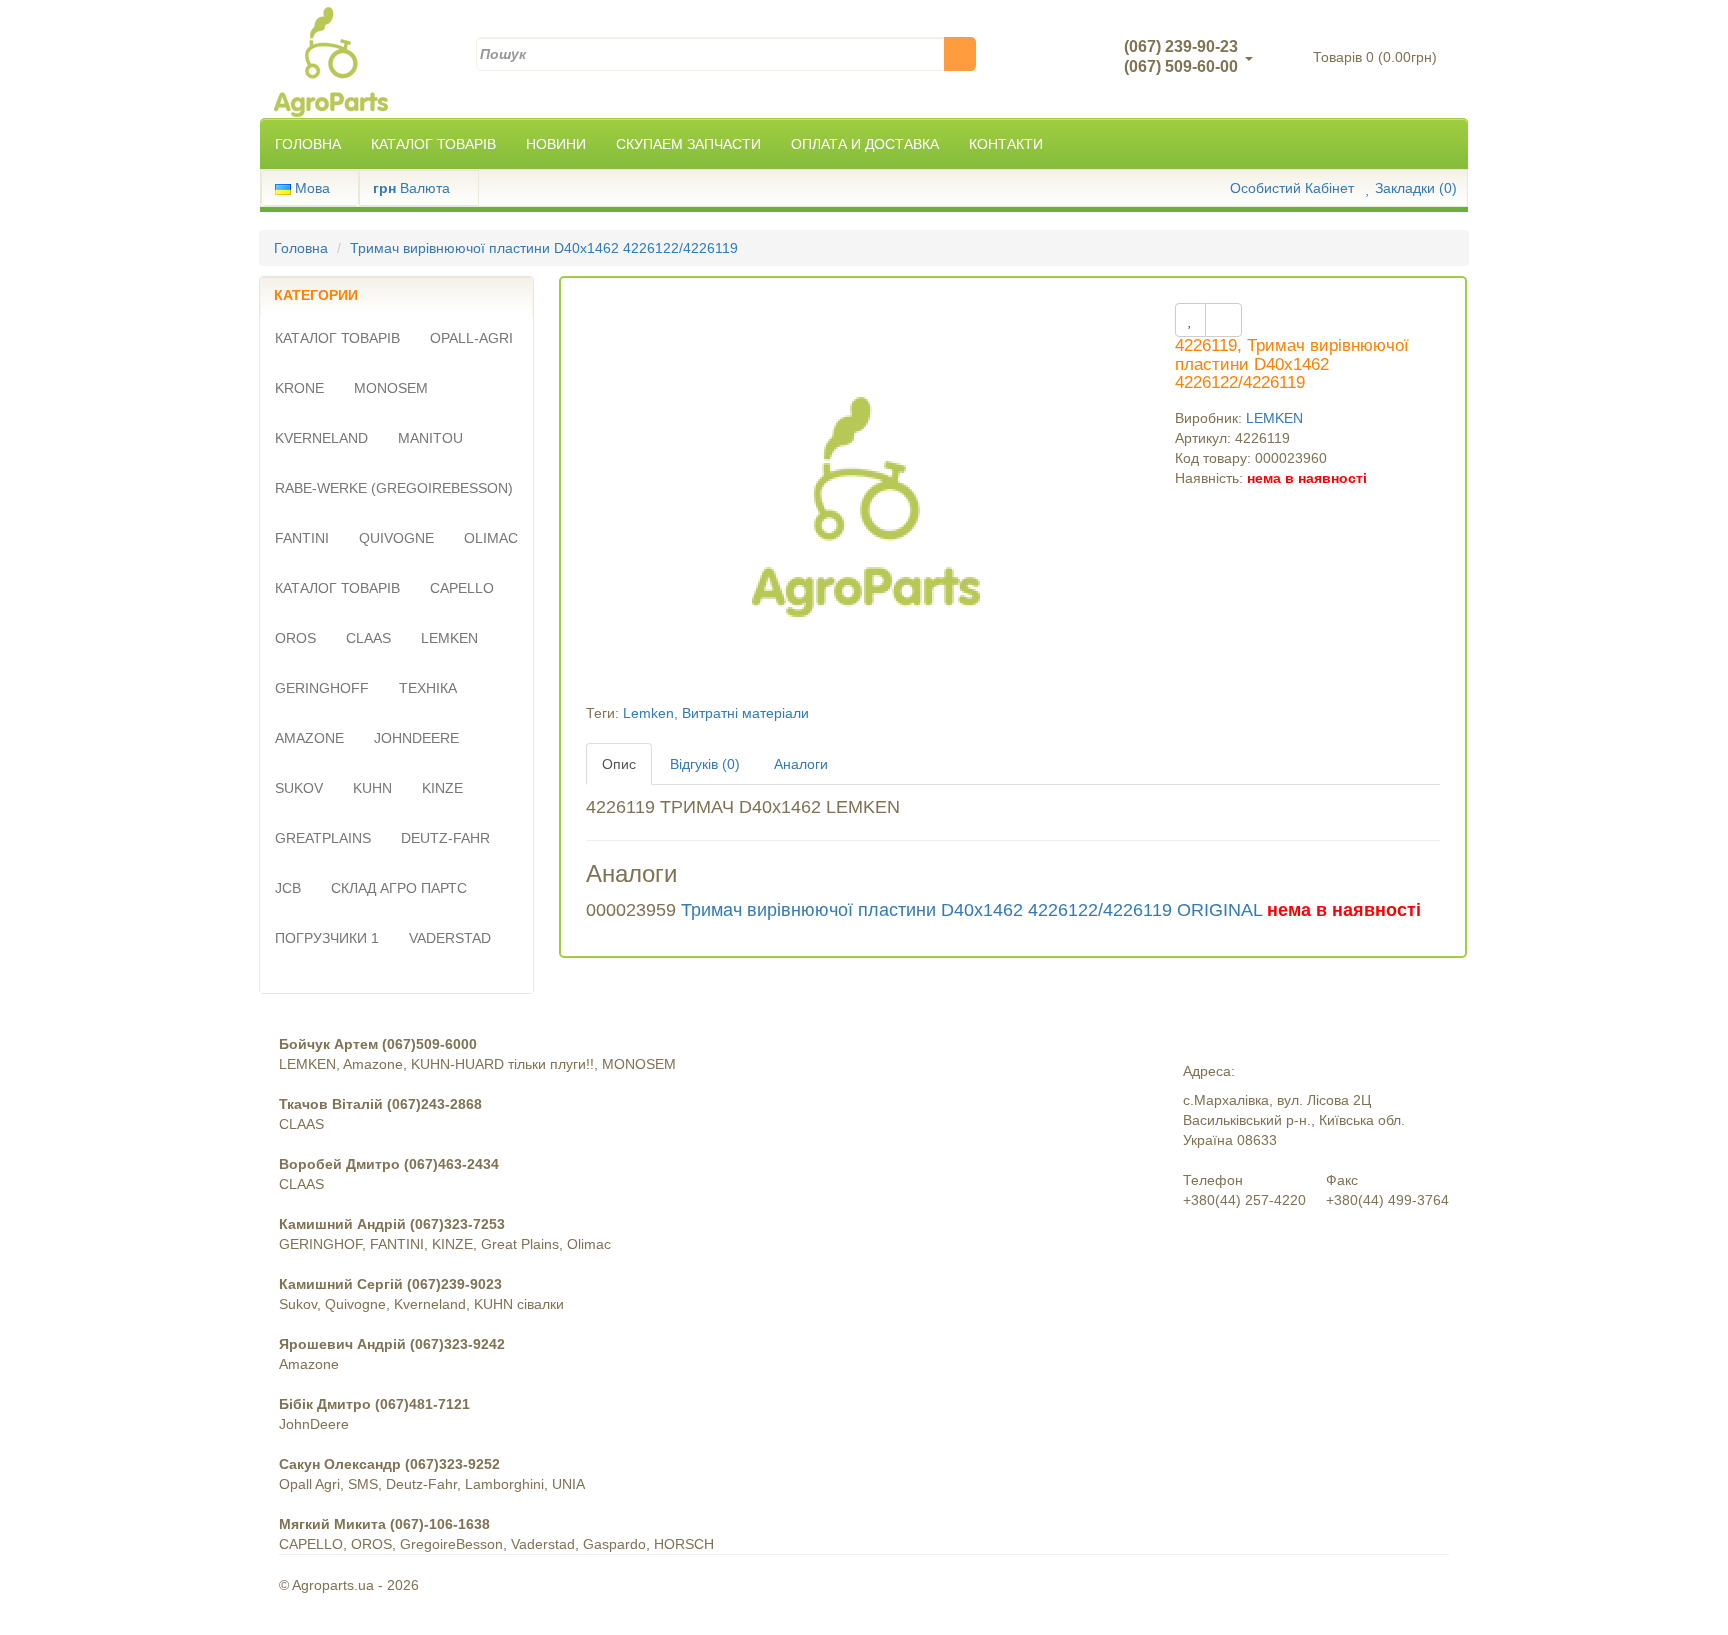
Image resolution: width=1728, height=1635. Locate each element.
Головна (308, 144)
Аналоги (801, 764)
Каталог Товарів (433, 144)
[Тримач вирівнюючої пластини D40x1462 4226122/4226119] (866, 502)
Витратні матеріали (745, 713)
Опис (619, 764)
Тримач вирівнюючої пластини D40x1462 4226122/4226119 (544, 248)
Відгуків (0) (705, 764)
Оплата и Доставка (865, 144)
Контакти (1006, 144)
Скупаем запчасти (688, 144)
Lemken (648, 713)
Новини (556, 144)
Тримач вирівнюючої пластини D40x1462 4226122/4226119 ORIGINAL (971, 910)
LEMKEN (1274, 418)
